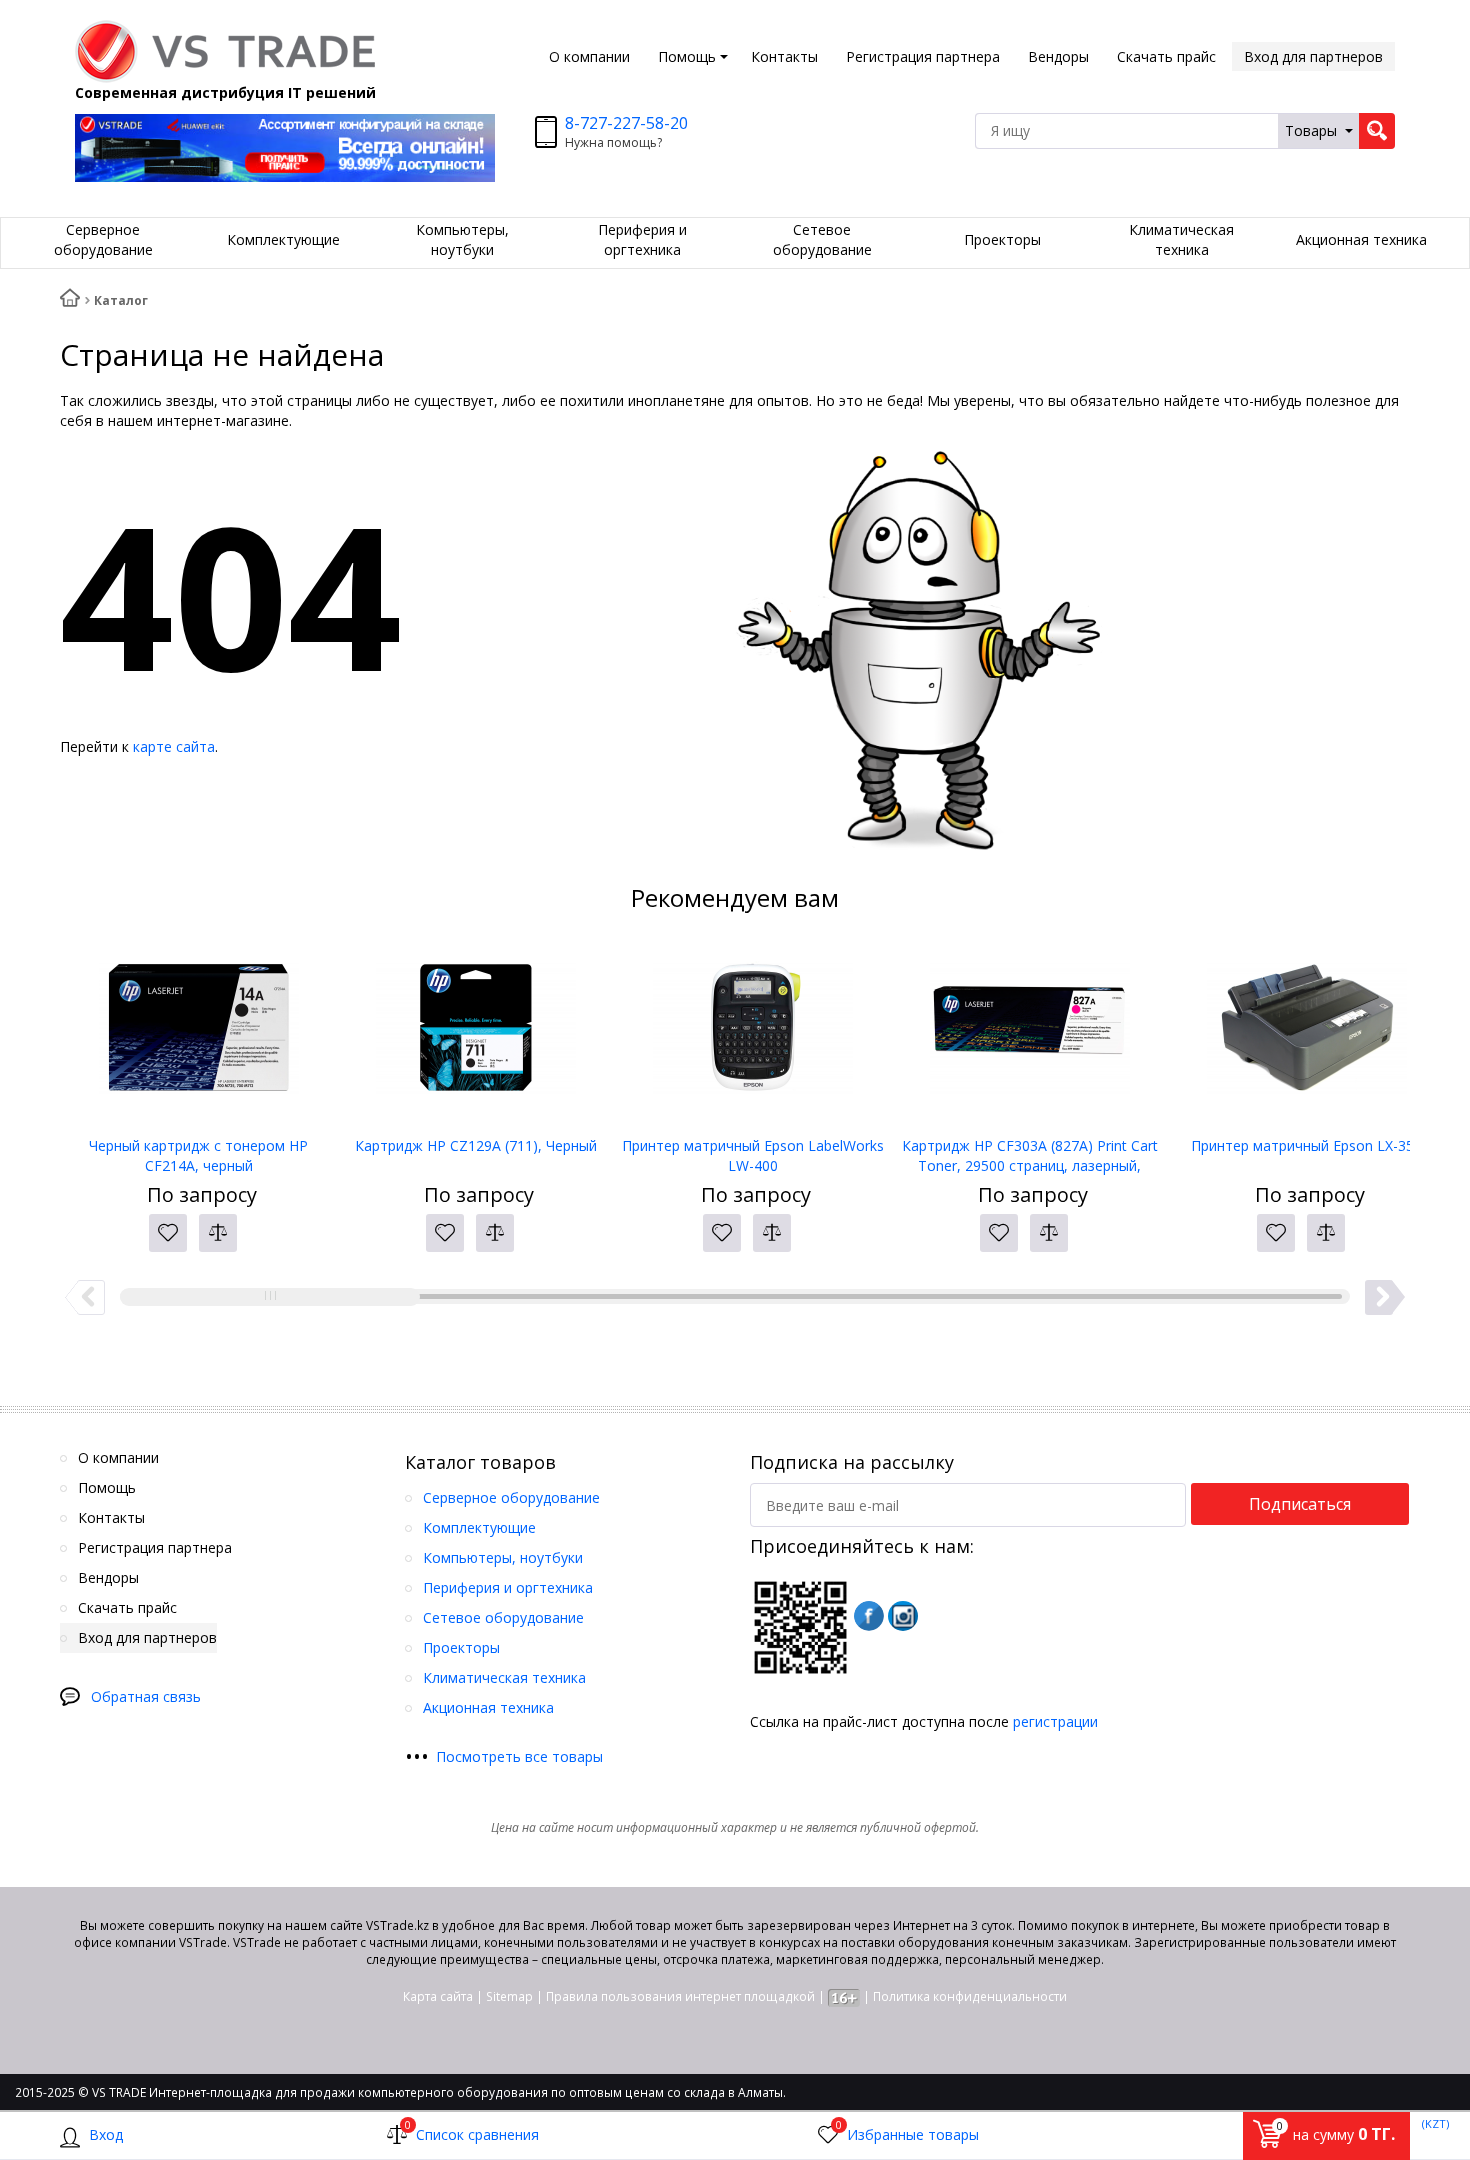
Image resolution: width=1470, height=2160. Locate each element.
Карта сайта (438, 1996)
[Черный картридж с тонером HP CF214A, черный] (198, 1036)
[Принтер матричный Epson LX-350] (1306, 1036)
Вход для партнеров (1313, 56)
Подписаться (1300, 1504)
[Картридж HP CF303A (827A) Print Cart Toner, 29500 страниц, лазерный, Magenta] (1029, 1036)
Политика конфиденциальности (970, 1996)
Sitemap (509, 1996)
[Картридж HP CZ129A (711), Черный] (475, 1036)
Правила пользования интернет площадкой (680, 1996)
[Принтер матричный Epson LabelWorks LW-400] (752, 1036)
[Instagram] (903, 1616)
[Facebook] (869, 1616)
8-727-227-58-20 (626, 123)
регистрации (1055, 1721)
